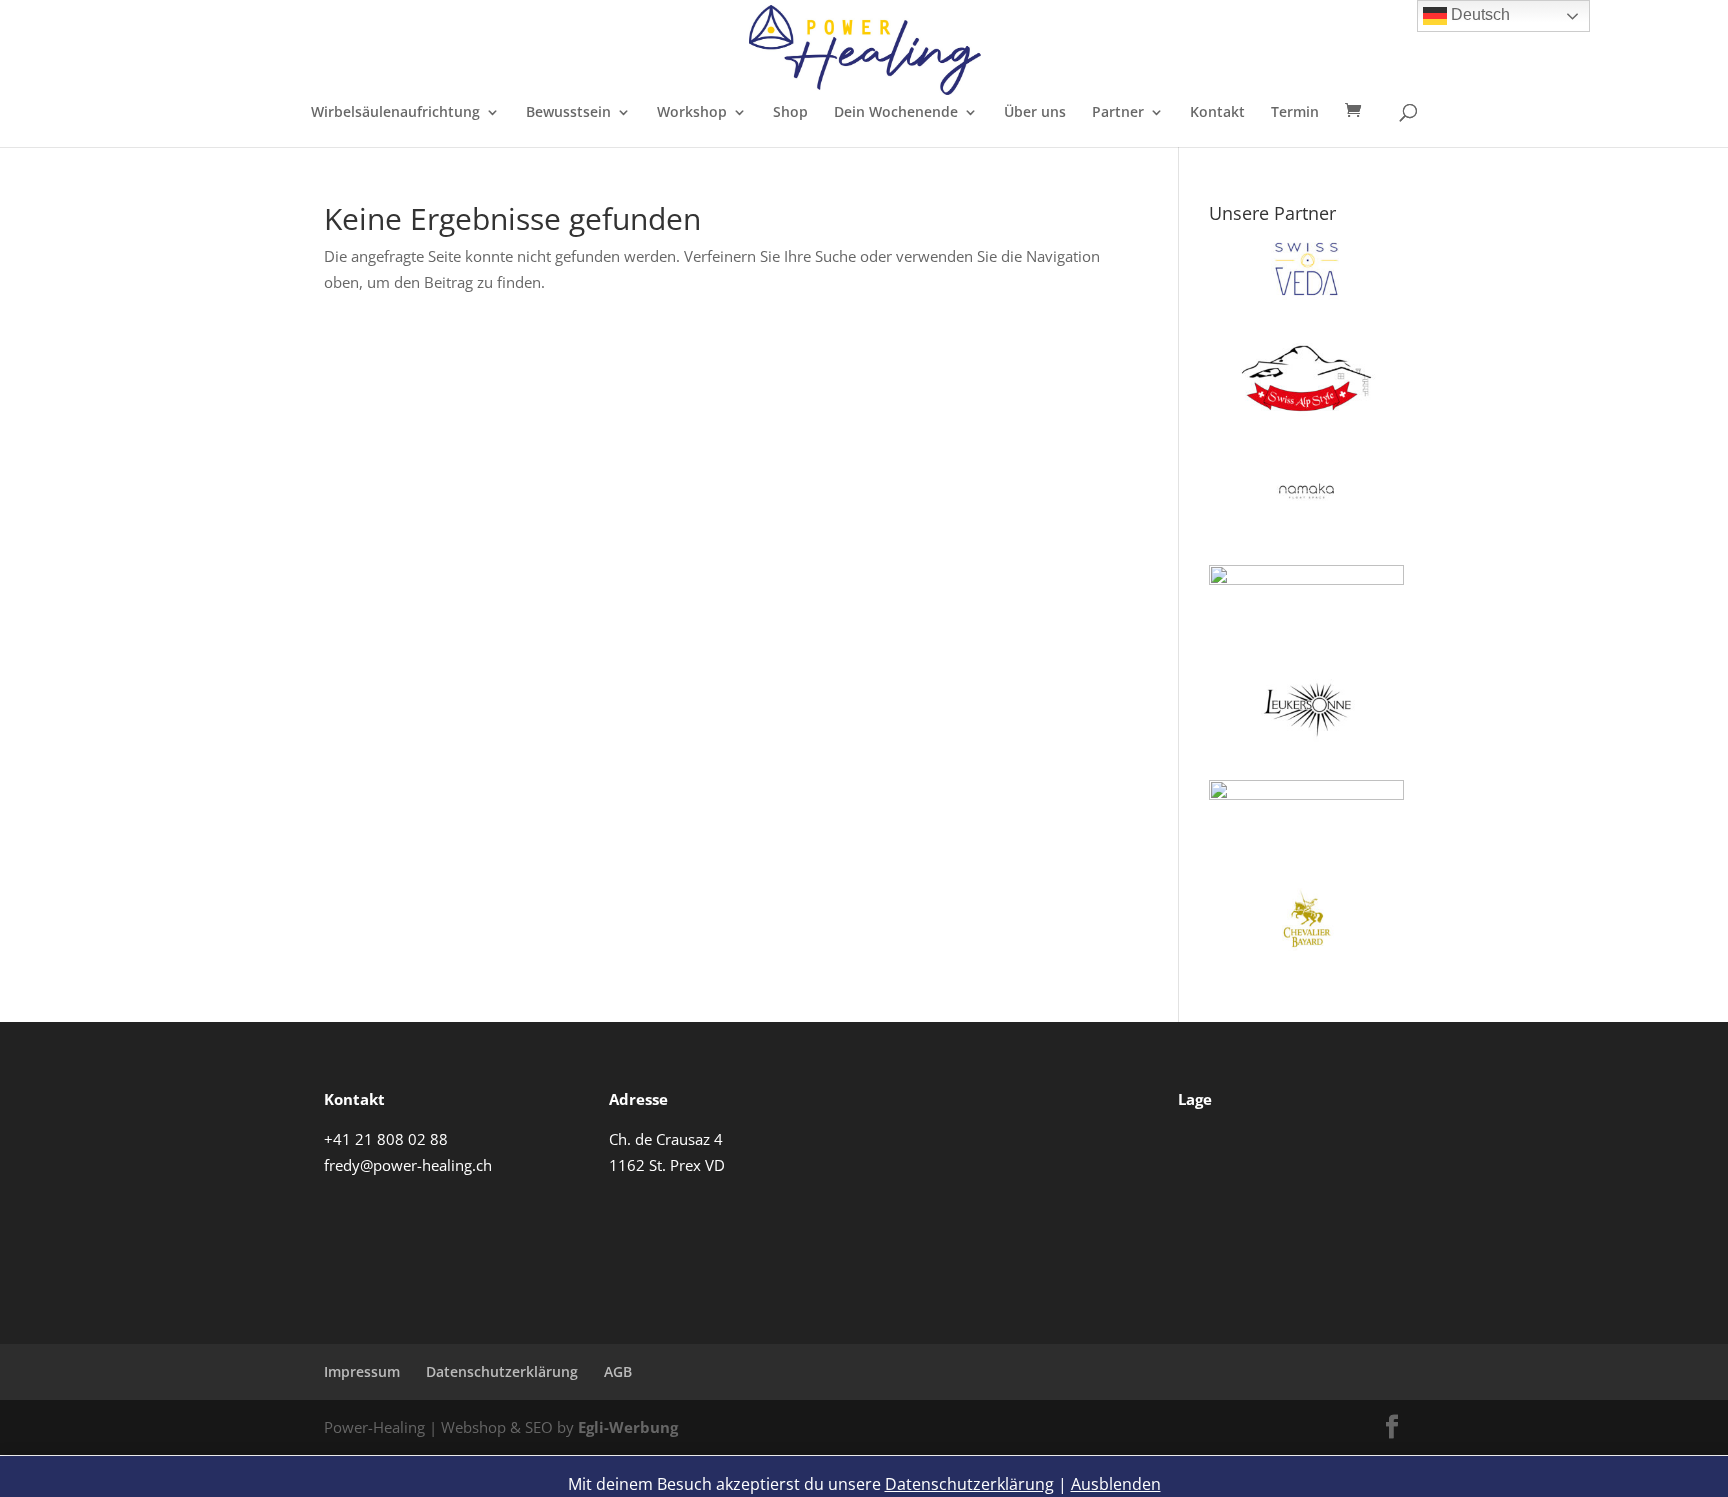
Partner (1118, 113)
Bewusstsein (568, 113)
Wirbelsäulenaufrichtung (395, 113)
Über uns (1035, 113)
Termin (1295, 113)
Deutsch (1478, 14)
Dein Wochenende (896, 113)
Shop (790, 113)
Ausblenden (1116, 1484)
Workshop (692, 113)
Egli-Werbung (628, 1427)
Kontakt (1217, 113)
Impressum (362, 1371)
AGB (618, 1371)
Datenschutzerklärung (502, 1371)
